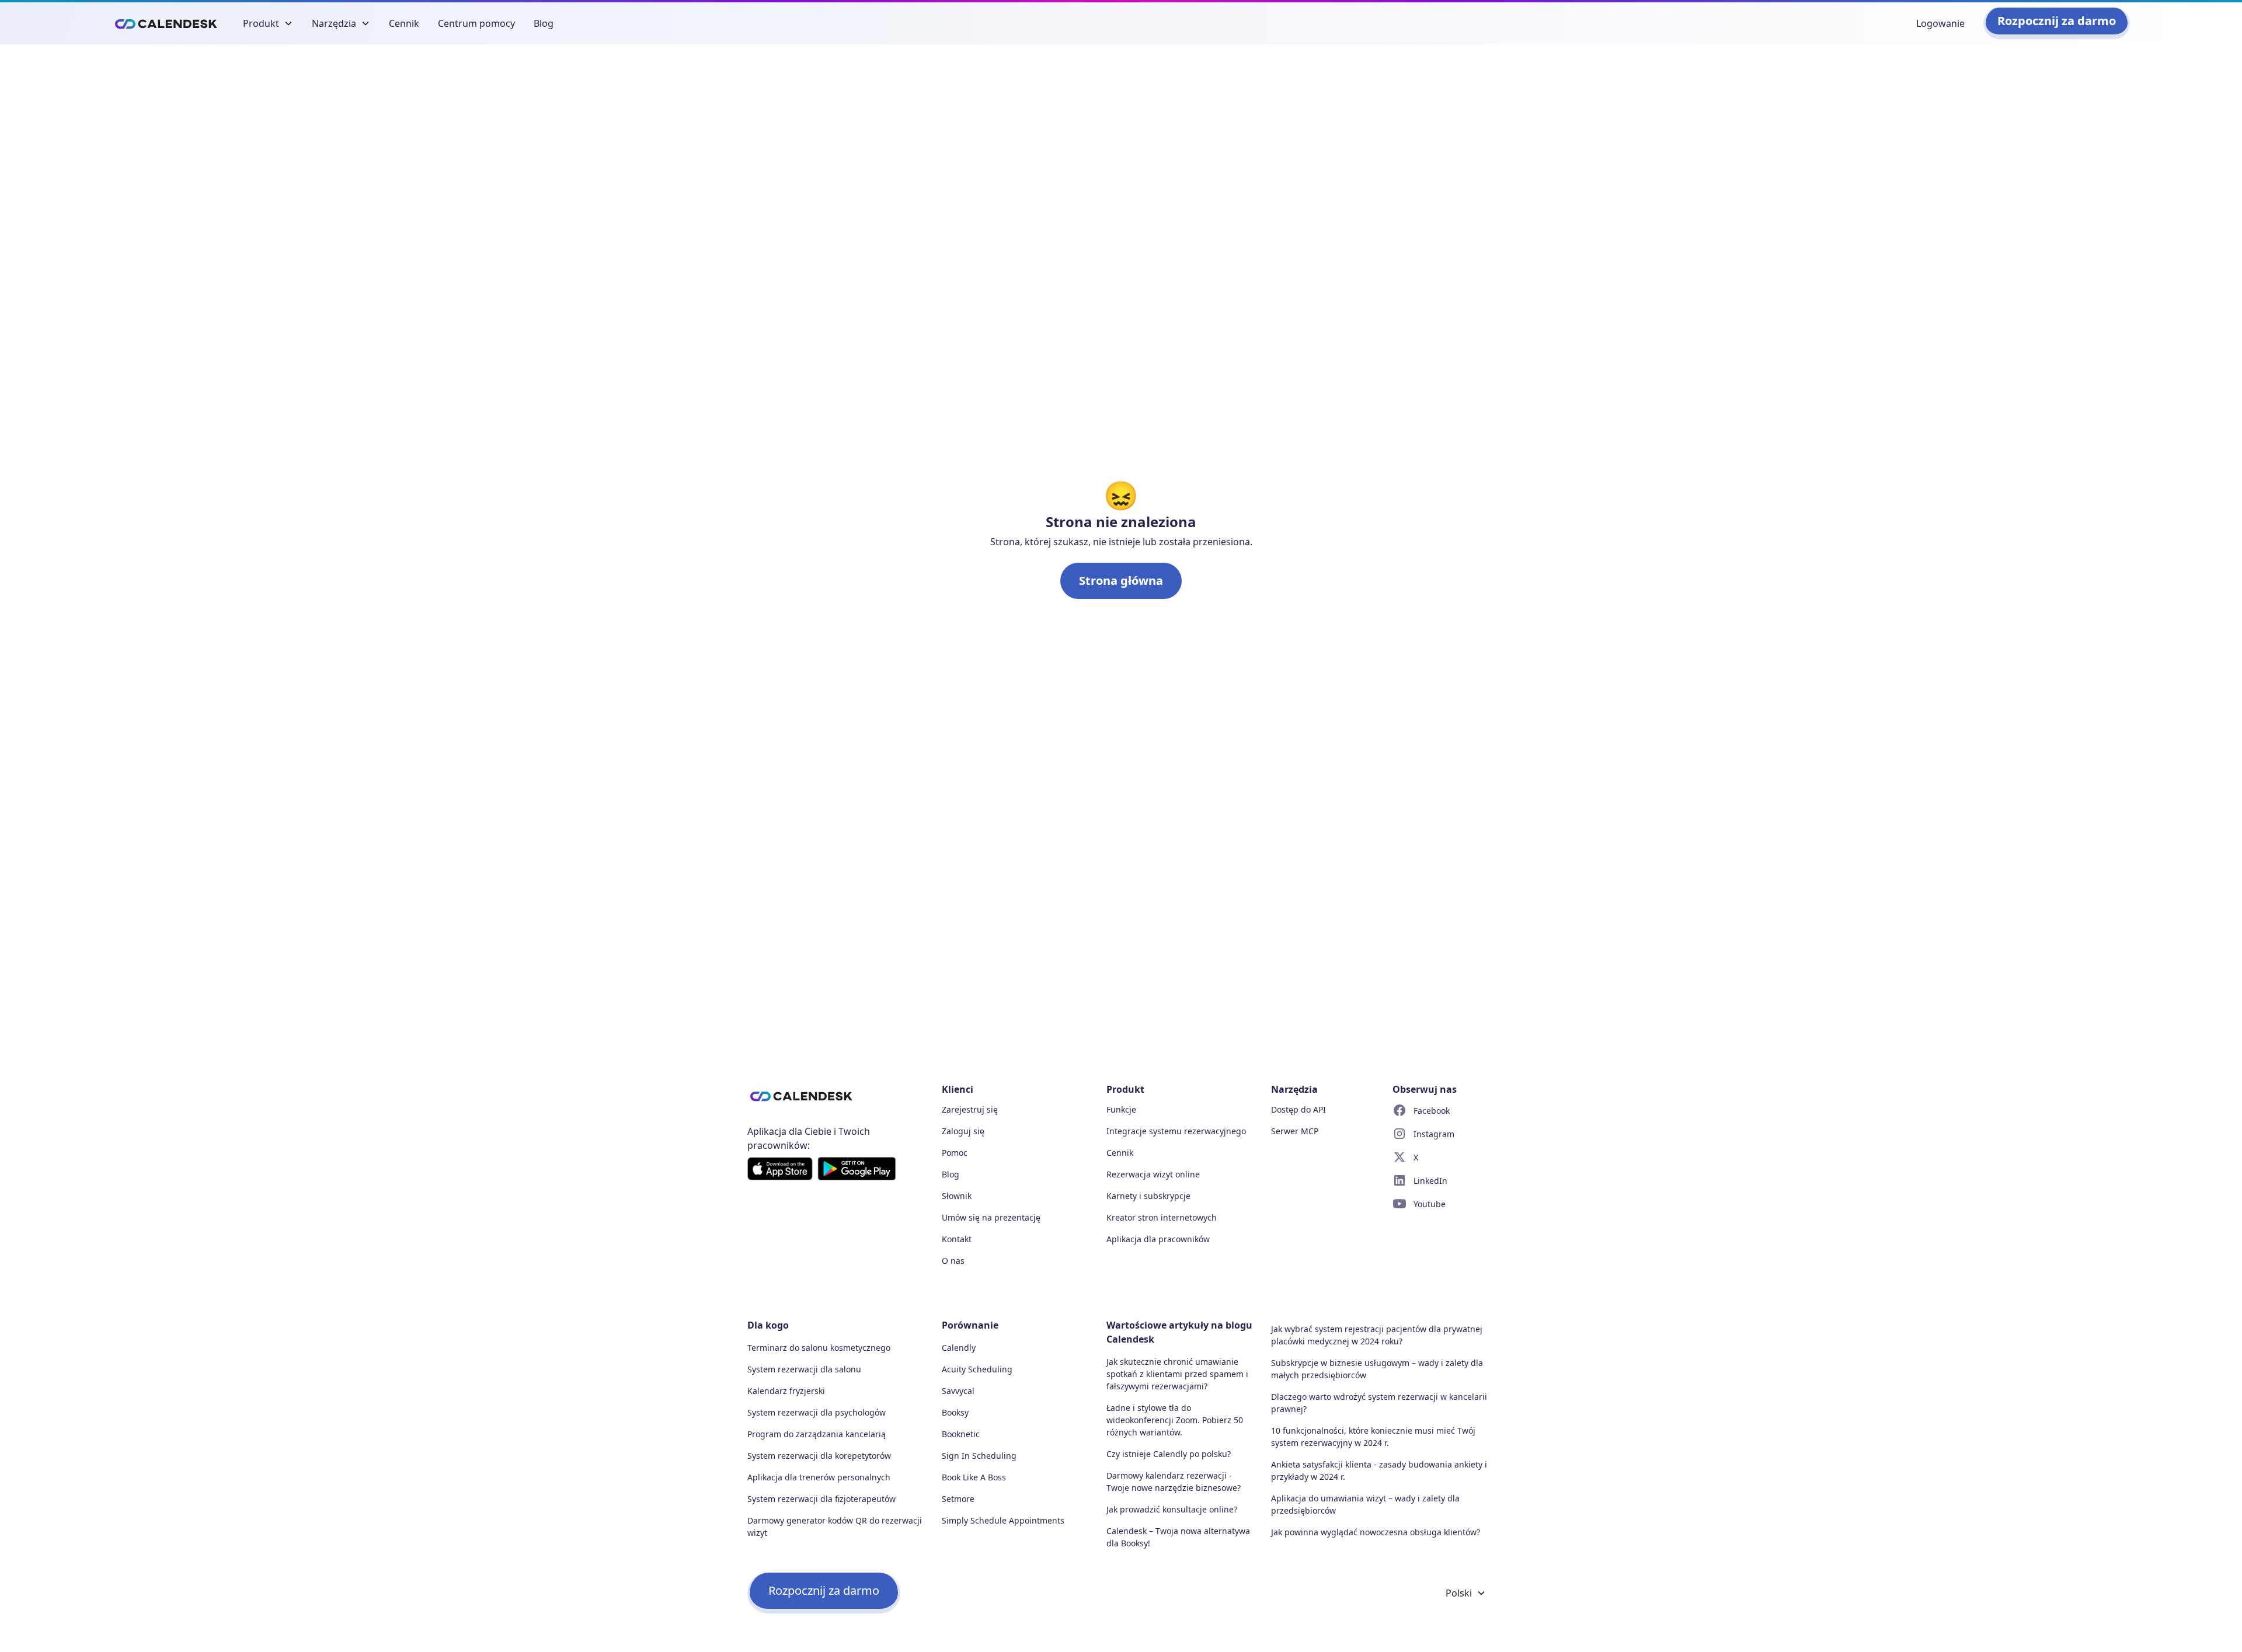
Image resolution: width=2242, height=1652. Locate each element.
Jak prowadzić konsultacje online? (1172, 1509)
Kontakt (957, 1239)
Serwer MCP (1295, 1131)
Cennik (404, 23)
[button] (268, 23)
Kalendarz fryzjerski (786, 1391)
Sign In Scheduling (979, 1456)
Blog (544, 23)
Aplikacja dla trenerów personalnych (819, 1477)
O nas (953, 1261)
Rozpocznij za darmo (2057, 21)
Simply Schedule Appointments (1003, 1520)
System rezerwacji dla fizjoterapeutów (821, 1499)
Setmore (958, 1499)
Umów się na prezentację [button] (991, 1217)
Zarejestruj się (970, 1109)
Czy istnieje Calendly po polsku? (1169, 1454)
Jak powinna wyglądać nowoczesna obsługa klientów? (1376, 1532)
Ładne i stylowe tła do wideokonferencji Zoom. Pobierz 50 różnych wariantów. (1175, 1420)
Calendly (959, 1348)
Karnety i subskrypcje (1148, 1196)
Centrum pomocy (476, 23)
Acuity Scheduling (977, 1369)
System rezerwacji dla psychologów (817, 1412)
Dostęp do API (1298, 1109)
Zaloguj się (963, 1131)
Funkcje (1121, 1109)
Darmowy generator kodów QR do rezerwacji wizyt (835, 1526)
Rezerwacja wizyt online (1153, 1174)
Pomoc (955, 1153)
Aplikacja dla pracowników (1158, 1239)
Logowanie (1940, 23)
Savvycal (958, 1391)
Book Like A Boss (974, 1477)
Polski (1459, 1593)
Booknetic (961, 1434)
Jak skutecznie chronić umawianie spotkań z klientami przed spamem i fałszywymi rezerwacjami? (1177, 1374)
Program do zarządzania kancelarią (817, 1434)
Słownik (957, 1196)
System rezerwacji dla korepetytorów (819, 1456)
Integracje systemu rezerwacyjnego (1176, 1131)
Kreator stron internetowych (1162, 1217)
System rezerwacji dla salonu (804, 1369)
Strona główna (1121, 581)
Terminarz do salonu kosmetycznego (819, 1348)
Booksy (955, 1412)
